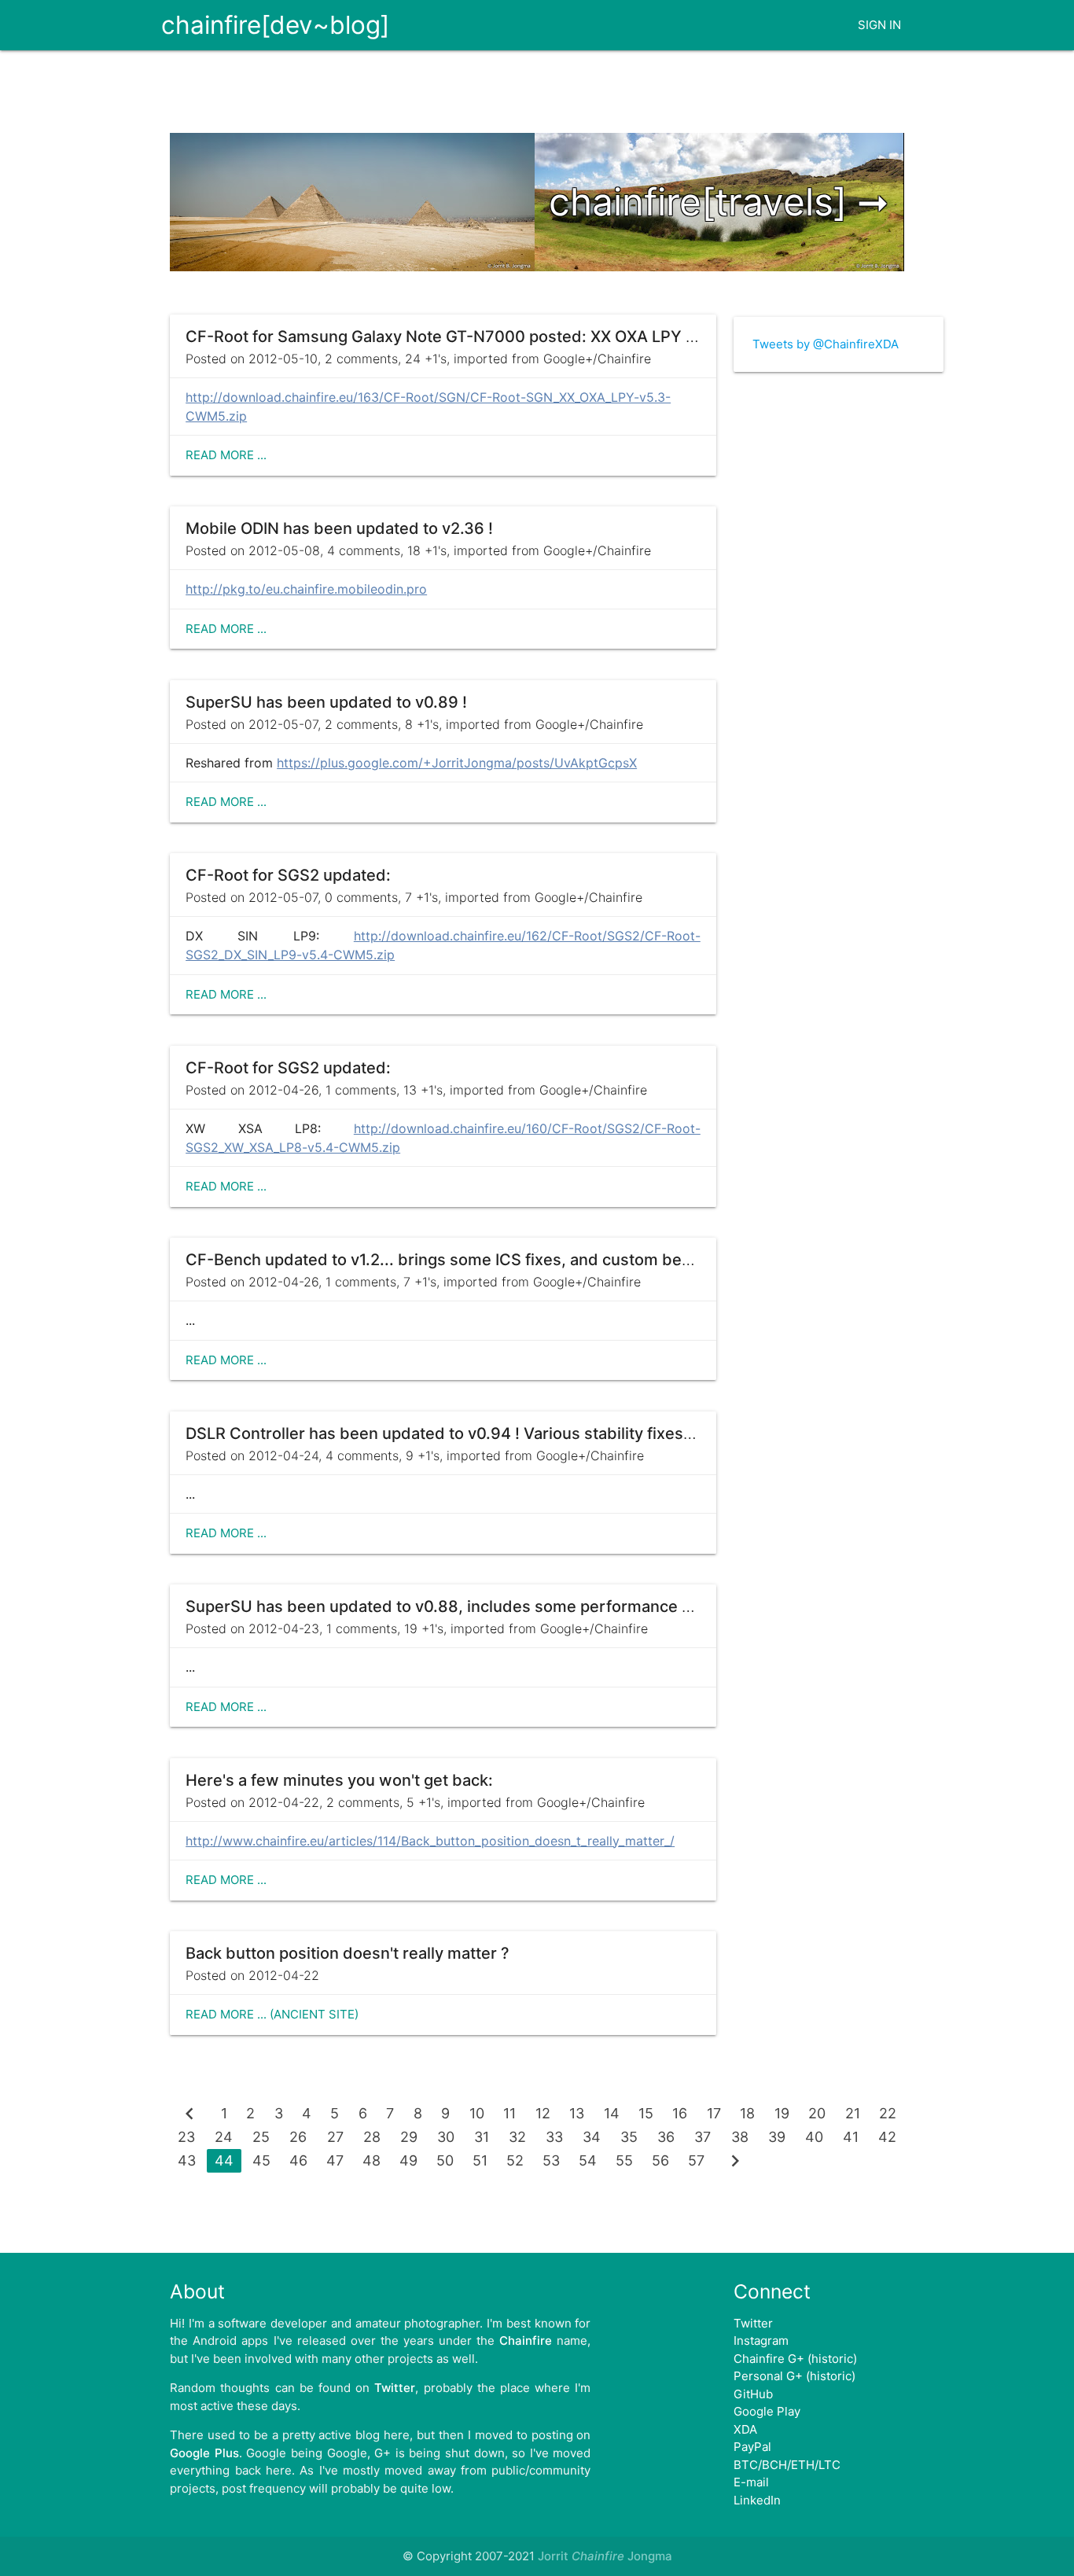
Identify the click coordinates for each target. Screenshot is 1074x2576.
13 (577, 2113)
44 (224, 2160)
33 (554, 2137)
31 (482, 2137)
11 (509, 2113)
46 (298, 2160)
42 (887, 2137)
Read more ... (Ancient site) (272, 2014)
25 (261, 2137)
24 (224, 2137)
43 (187, 2160)
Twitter (753, 2323)
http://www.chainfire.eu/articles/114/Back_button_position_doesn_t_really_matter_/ (430, 1841)
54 (588, 2160)
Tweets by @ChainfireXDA (826, 344)
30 (446, 2137)
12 (543, 2113)
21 (853, 2113)
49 (408, 2160)
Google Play (767, 2411)
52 (515, 2160)
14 (612, 2113)
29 (409, 2137)
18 (747, 2113)
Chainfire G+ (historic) (795, 2359)
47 (335, 2160)
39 (777, 2137)
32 (517, 2137)
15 (646, 2113)
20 (817, 2113)
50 (445, 2160)
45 (261, 2160)
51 (480, 2160)
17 (714, 2113)
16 (680, 2113)
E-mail (751, 2482)
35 (629, 2137)
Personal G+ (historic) (794, 2376)
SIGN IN (879, 25)
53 (551, 2160)
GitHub (753, 2394)
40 (814, 2137)
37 (703, 2137)
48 (371, 2160)
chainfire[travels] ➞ (719, 202)
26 (298, 2137)
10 (477, 2113)
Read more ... (226, 455)
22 (888, 2113)
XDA (745, 2429)
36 (666, 2137)
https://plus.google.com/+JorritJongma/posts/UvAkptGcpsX (457, 763)
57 (696, 2160)
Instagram (761, 2340)
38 (740, 2137)
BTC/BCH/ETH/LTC (787, 2465)
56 (660, 2160)
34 (592, 2137)
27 (335, 2137)
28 (372, 2137)
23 (186, 2137)
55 (624, 2160)
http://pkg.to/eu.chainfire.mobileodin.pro (306, 589)
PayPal (752, 2447)
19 (782, 2113)
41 (851, 2137)
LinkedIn (757, 2500)
